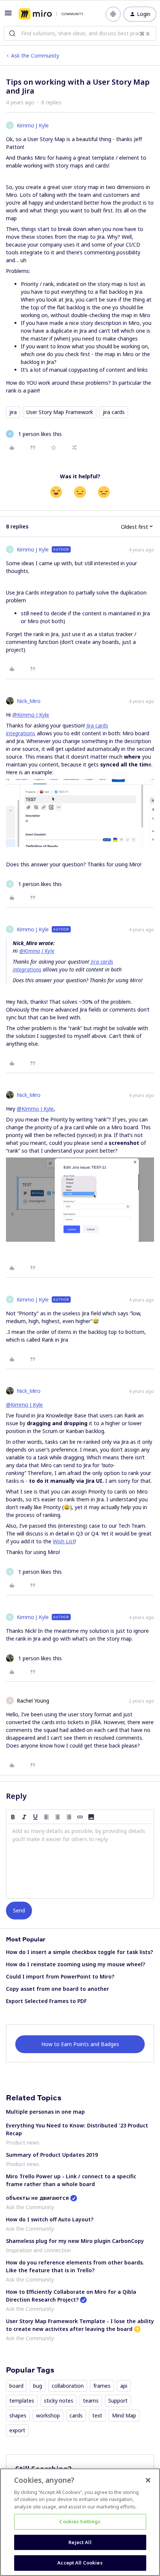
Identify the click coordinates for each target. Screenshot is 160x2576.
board (16, 2386)
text (97, 2415)
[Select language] (113, 14)
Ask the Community (35, 56)
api (124, 2386)
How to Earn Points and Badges (80, 2044)
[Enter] (12, 33)
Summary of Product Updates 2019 (52, 2155)
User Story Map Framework (60, 412)
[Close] (148, 2480)
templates (22, 2401)
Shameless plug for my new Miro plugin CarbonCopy (75, 2241)
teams (91, 2401)
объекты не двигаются (37, 2198)
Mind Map (124, 2415)
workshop (48, 2415)
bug (38, 2386)
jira (13, 412)
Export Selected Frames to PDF (46, 2001)
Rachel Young (33, 1701)
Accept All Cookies (80, 2563)
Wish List (64, 1541)
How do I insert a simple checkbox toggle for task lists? (79, 1952)
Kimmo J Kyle (33, 125)
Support (118, 2401)
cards (76, 2415)
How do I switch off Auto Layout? (50, 2219)
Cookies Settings (80, 2521)
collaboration (68, 2386)
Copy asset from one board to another (57, 1989)
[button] (8, 15)
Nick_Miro (29, 701)
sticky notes (59, 2401)
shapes (18, 2415)
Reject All (80, 2542)
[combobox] (80, 33)
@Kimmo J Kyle (31, 715)
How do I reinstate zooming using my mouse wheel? (76, 1964)
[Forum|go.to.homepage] (51, 14)
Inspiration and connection (39, 2250)
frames (102, 2386)
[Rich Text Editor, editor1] (80, 1861)
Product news (23, 2142)
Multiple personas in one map (45, 2112)
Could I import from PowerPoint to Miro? (60, 1976)
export (17, 2430)
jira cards (114, 412)
